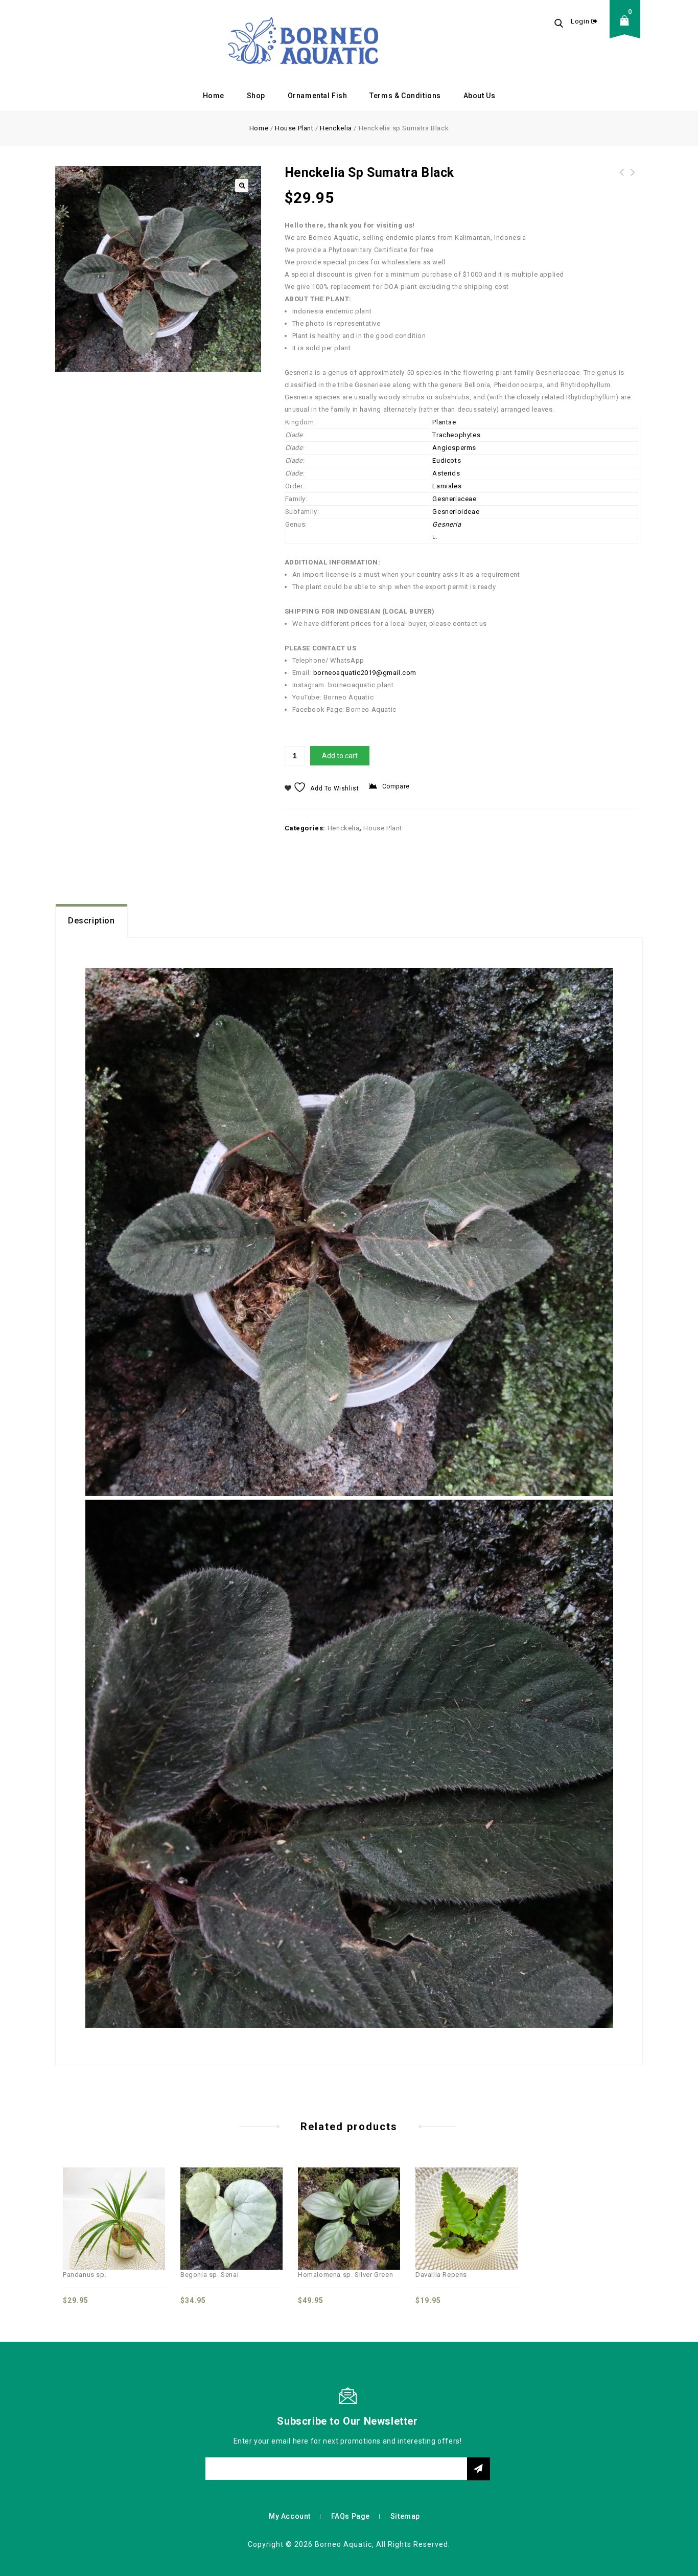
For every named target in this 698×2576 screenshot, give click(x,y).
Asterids (446, 473)
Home (214, 96)
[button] (242, 186)
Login (581, 21)
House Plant (294, 128)
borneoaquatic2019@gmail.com (365, 673)
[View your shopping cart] (627, 28)
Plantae (444, 422)
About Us (480, 96)
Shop (256, 96)
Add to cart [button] (148, 2198)
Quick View (103, 2198)
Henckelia (336, 128)
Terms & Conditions (405, 96)
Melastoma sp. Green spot (622, 178)
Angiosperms (454, 448)
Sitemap (405, 2516)
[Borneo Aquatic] (303, 40)
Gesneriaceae (454, 499)
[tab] (91, 921)
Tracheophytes (456, 435)
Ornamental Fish (318, 96)
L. (435, 537)
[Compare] (80, 2198)
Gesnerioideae (456, 512)
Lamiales (447, 486)
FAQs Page (351, 2516)
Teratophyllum (633, 178)
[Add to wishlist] (125, 2198)
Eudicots (447, 460)
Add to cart (340, 756)
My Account (290, 2516)
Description (91, 921)
